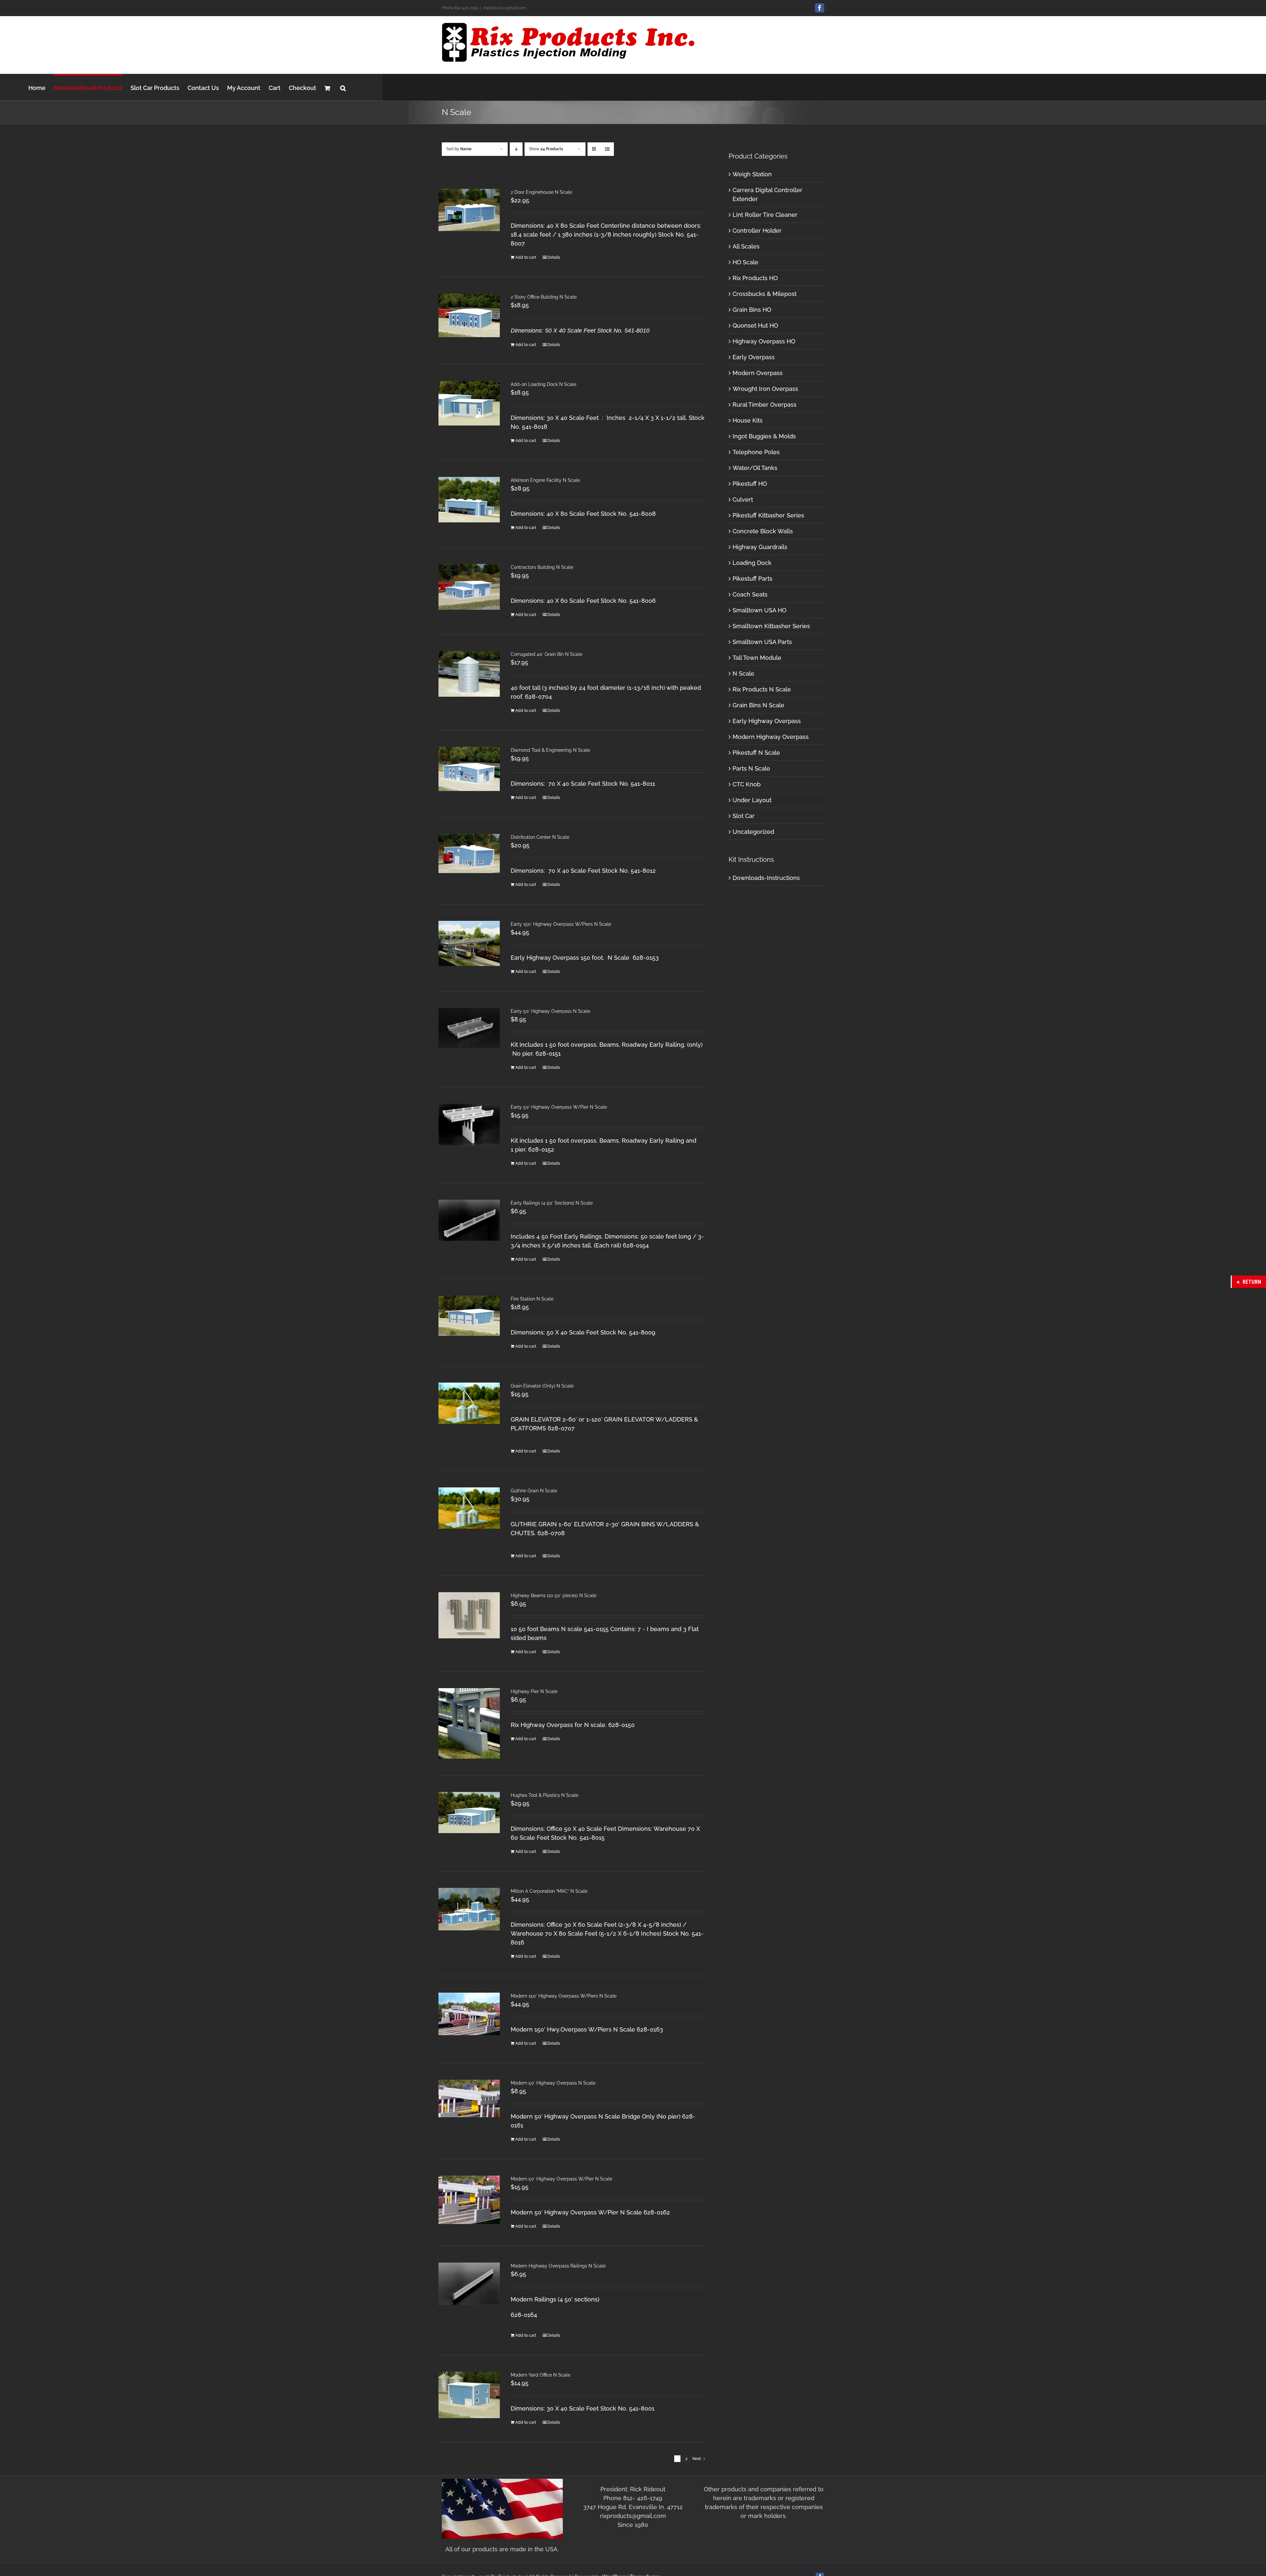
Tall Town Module (757, 658)
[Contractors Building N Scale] (469, 587)
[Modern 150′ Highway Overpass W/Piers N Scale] (469, 2014)
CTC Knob (747, 784)
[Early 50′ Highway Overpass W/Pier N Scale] (469, 1125)
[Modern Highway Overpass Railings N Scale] (469, 2284)
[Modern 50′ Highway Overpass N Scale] (469, 2098)
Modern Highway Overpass (771, 737)
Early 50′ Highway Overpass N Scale (550, 1011)
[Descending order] (516, 149)
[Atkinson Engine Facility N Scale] (469, 500)
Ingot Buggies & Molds (764, 436)
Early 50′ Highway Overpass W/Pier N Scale (559, 1107)
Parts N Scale (751, 768)
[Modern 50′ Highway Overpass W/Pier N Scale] (469, 2200)
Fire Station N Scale (532, 1299)
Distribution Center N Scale (540, 837)
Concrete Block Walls (763, 531)
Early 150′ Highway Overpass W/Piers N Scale (561, 924)
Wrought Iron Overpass (765, 389)
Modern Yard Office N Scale (541, 2375)
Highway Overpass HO (764, 341)
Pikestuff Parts (753, 579)
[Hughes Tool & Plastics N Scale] (469, 1812)
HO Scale (745, 262)
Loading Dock (752, 563)
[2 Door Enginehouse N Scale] (469, 210)
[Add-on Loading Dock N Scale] (469, 403)
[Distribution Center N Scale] (469, 853)
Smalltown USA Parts (762, 642)
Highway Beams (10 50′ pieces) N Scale (554, 1595)
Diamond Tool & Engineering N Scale (550, 750)
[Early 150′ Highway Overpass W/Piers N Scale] (469, 943)
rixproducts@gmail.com (505, 8)
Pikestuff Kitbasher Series (768, 515)
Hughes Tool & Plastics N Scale (544, 1795)
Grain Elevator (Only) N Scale (542, 1386)
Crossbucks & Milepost (765, 294)
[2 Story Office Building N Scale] (469, 315)
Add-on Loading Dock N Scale (543, 384)
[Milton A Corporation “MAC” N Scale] (469, 1909)
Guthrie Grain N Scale (534, 1491)
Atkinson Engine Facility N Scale (545, 480)
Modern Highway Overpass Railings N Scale (558, 2266)
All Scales (746, 246)
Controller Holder (757, 231)
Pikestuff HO (750, 484)
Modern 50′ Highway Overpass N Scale (553, 2083)
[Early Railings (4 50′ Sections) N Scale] (469, 1220)
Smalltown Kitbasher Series (771, 626)
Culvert (743, 499)
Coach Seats (750, 594)
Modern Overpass (758, 373)
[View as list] (607, 149)
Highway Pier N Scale (534, 1691)
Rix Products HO (755, 278)
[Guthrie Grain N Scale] (469, 1508)
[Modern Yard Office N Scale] (469, 2395)
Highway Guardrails (760, 547)
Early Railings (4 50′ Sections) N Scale (552, 1203)
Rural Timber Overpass (765, 405)
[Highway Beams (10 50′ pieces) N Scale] (469, 1615)
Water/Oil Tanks (755, 468)
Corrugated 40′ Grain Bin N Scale (546, 654)
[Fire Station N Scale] (469, 1316)
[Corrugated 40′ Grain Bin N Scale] (469, 674)
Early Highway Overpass (767, 721)
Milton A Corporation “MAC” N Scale (549, 1891)
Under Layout (752, 800)
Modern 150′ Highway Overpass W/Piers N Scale (564, 1996)
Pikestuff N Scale (756, 753)
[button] (343, 87)
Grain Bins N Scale (758, 705)
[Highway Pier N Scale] (469, 1723)
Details (554, 257)
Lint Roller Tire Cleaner (765, 215)
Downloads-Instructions (766, 878)
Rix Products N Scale (762, 689)
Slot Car (744, 816)
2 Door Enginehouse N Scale (541, 192)
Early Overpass (754, 357)
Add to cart (526, 257)
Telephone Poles (756, 452)
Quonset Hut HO (755, 325)
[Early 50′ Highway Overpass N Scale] (469, 1028)
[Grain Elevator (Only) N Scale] (469, 1403)
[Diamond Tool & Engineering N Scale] (469, 769)
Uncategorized (753, 832)
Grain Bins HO (752, 310)
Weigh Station (752, 174)
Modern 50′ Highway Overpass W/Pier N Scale (561, 2179)
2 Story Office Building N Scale (544, 297)
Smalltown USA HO (759, 610)
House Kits (748, 420)
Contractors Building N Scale (542, 567)
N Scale (743, 673)
